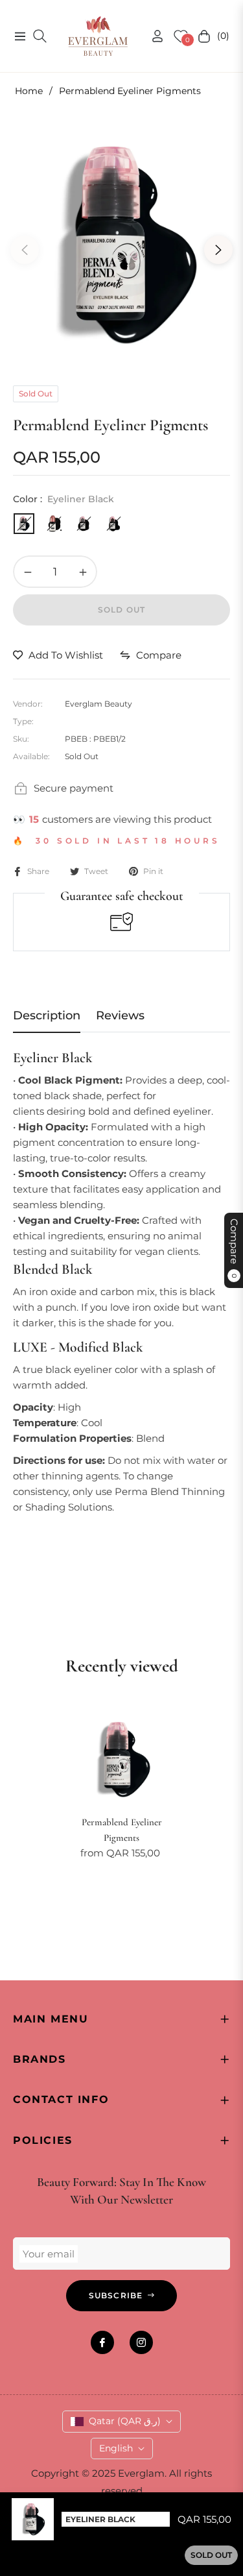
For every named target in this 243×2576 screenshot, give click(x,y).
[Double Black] (113, 524)
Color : (64, 499)
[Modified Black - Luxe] (54, 524)
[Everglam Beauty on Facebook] (102, 2342)
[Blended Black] (84, 524)
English (116, 2448)
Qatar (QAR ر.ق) (125, 2421)
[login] (152, 36)
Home (29, 91)
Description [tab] (47, 1015)
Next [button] (218, 250)
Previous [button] (25, 250)
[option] (121, 245)
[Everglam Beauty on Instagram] (141, 2342)
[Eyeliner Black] (24, 524)
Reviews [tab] (120, 1015)
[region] (121, 1495)
